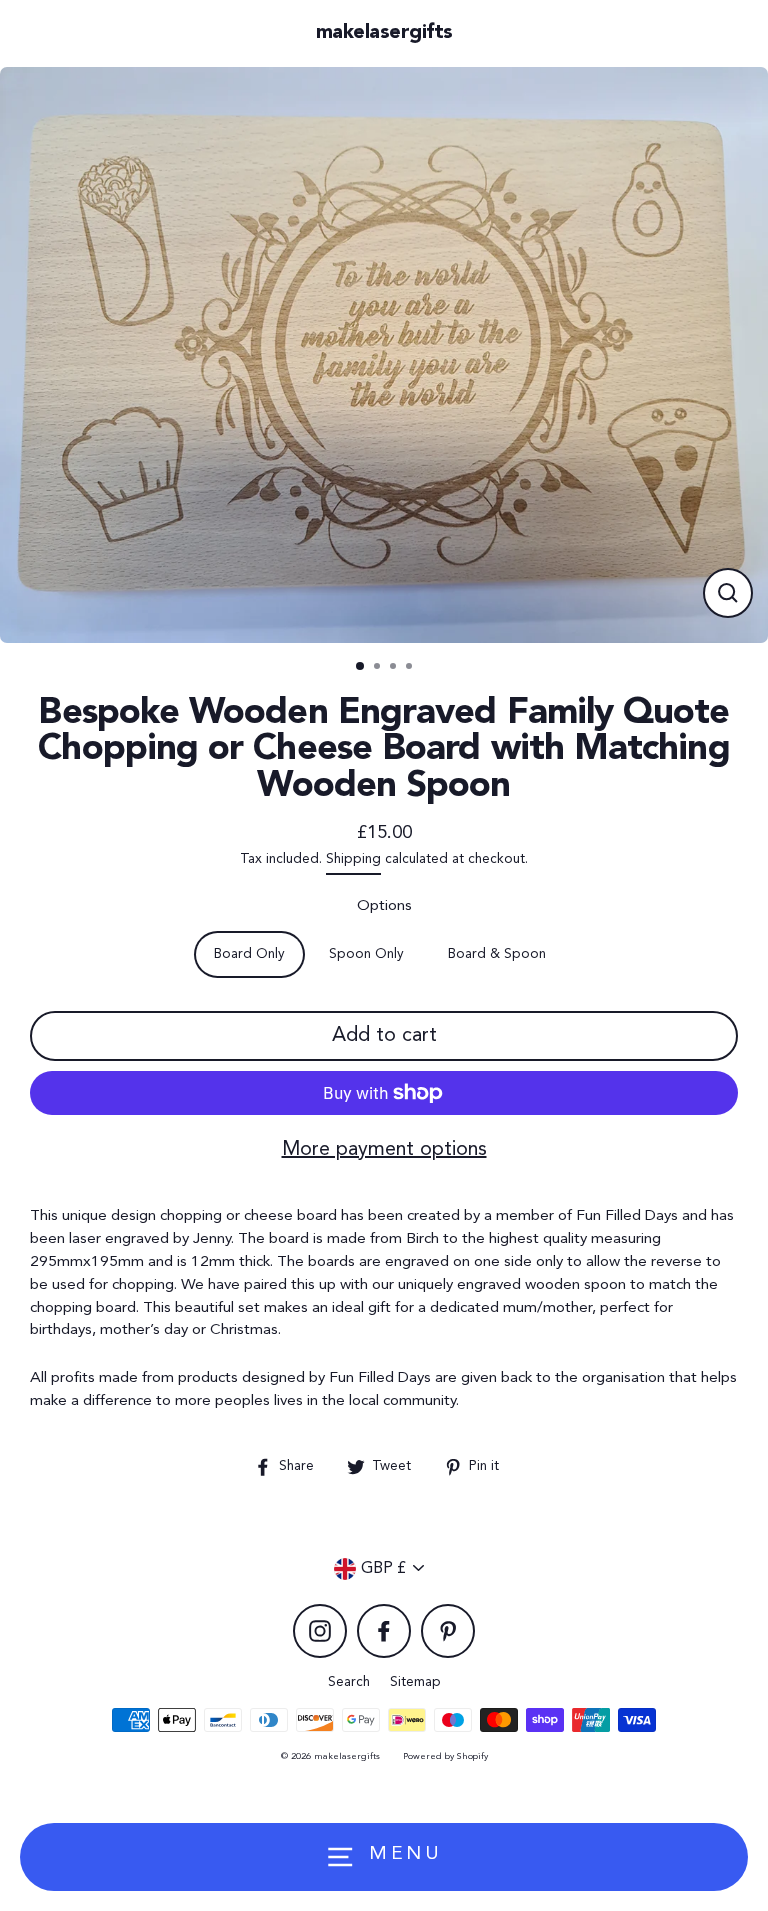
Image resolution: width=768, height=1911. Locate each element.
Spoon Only (366, 954)
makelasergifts (384, 33)
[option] (384, 355)
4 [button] (411, 668)
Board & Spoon (497, 954)
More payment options (384, 1150)
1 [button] (361, 667)
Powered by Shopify (445, 1756)
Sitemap (415, 1682)
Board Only (249, 954)
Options (384, 906)
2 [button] (379, 668)
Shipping (353, 859)
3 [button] (395, 668)
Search (349, 1682)
